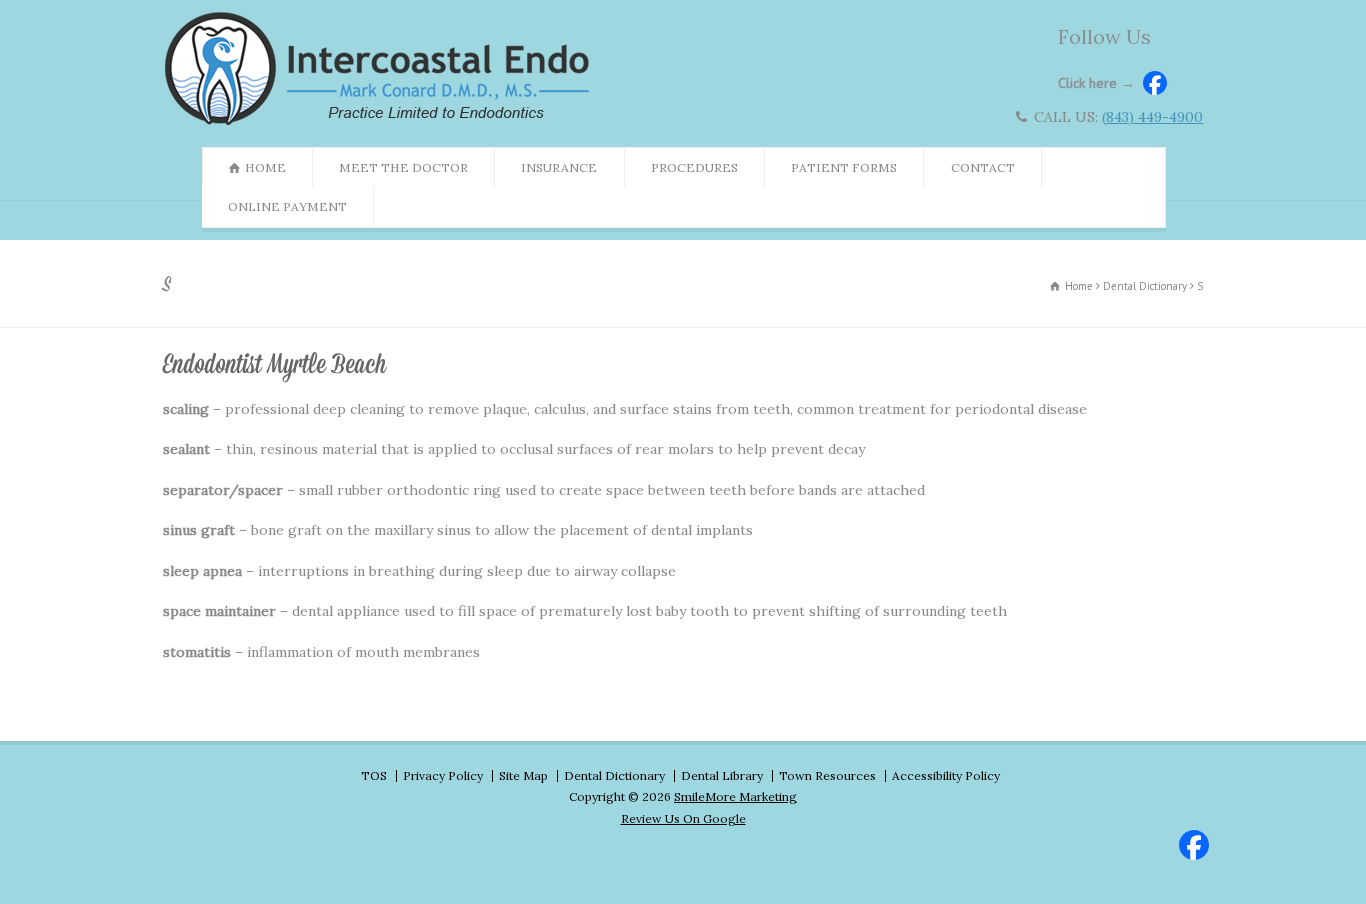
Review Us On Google (683, 818)
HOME (265, 167)
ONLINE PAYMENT (287, 206)
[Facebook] (1191, 842)
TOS (374, 775)
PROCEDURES (694, 167)
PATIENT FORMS (844, 167)
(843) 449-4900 (1152, 117)
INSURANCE (559, 167)
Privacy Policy (443, 775)
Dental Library (722, 775)
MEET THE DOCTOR (403, 167)
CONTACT (983, 167)
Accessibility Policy (946, 775)
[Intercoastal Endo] (382, 124)
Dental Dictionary (614, 775)
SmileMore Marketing (735, 796)
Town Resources (827, 775)
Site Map (523, 775)
